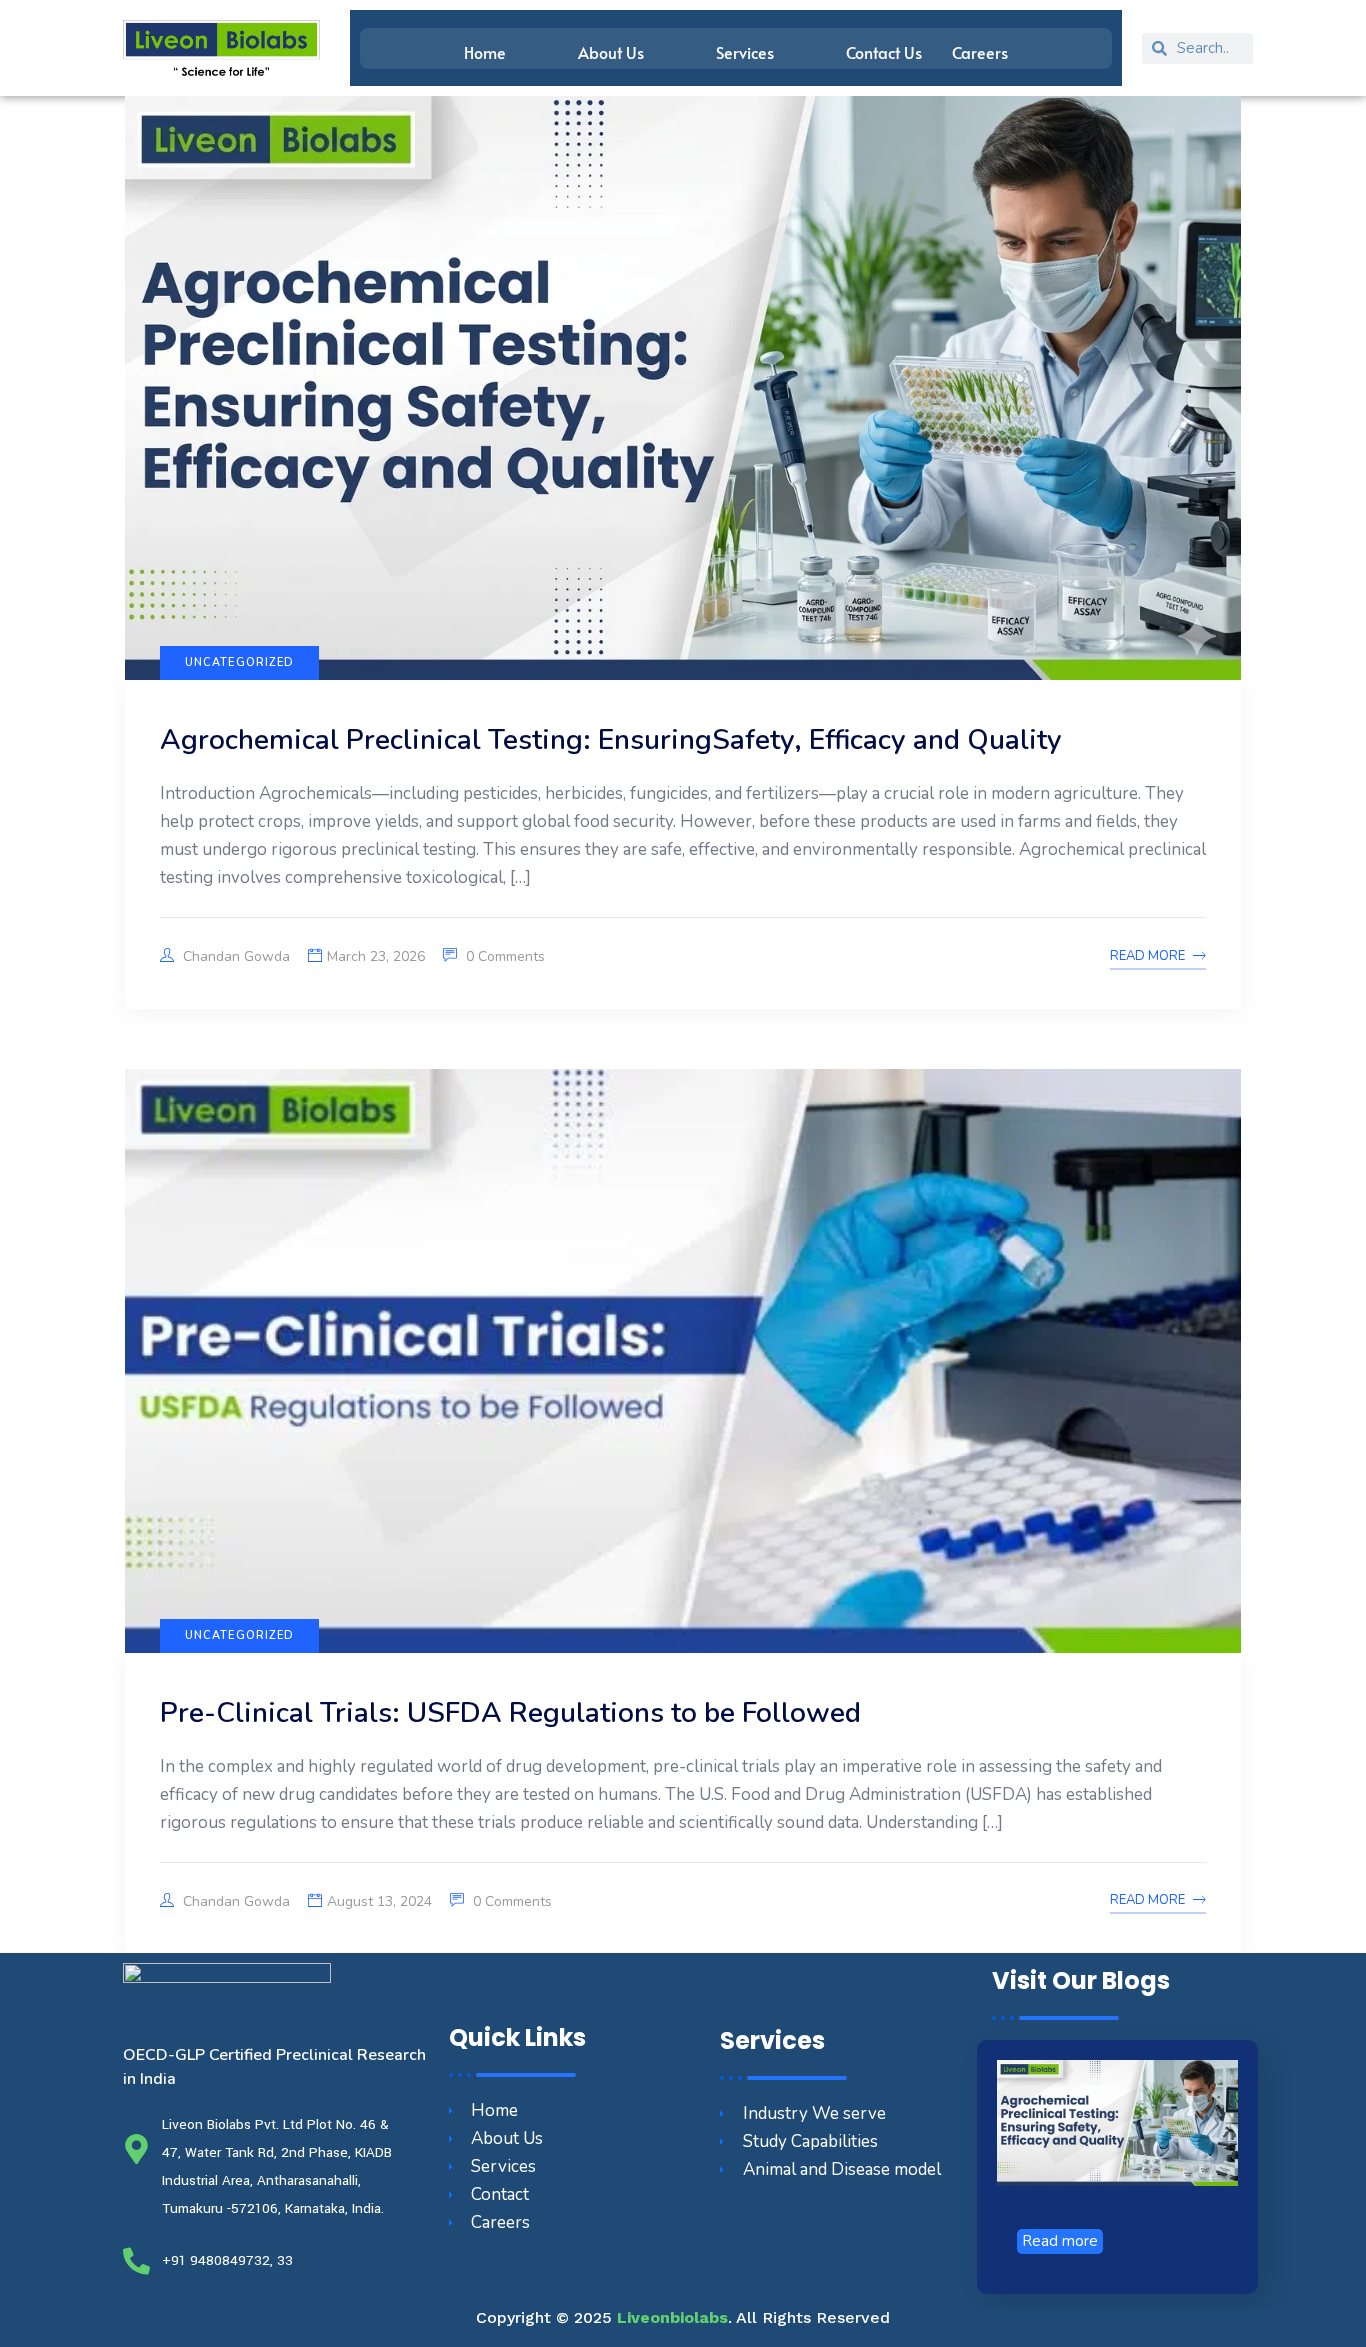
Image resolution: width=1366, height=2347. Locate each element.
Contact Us (884, 52)
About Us (611, 52)
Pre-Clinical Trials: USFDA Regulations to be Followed (510, 1713)
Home (485, 52)
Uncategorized (239, 662)
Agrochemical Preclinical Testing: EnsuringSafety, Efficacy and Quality (611, 740)
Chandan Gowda (234, 956)
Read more (1060, 2241)
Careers (980, 52)
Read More (1147, 956)
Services (745, 52)
